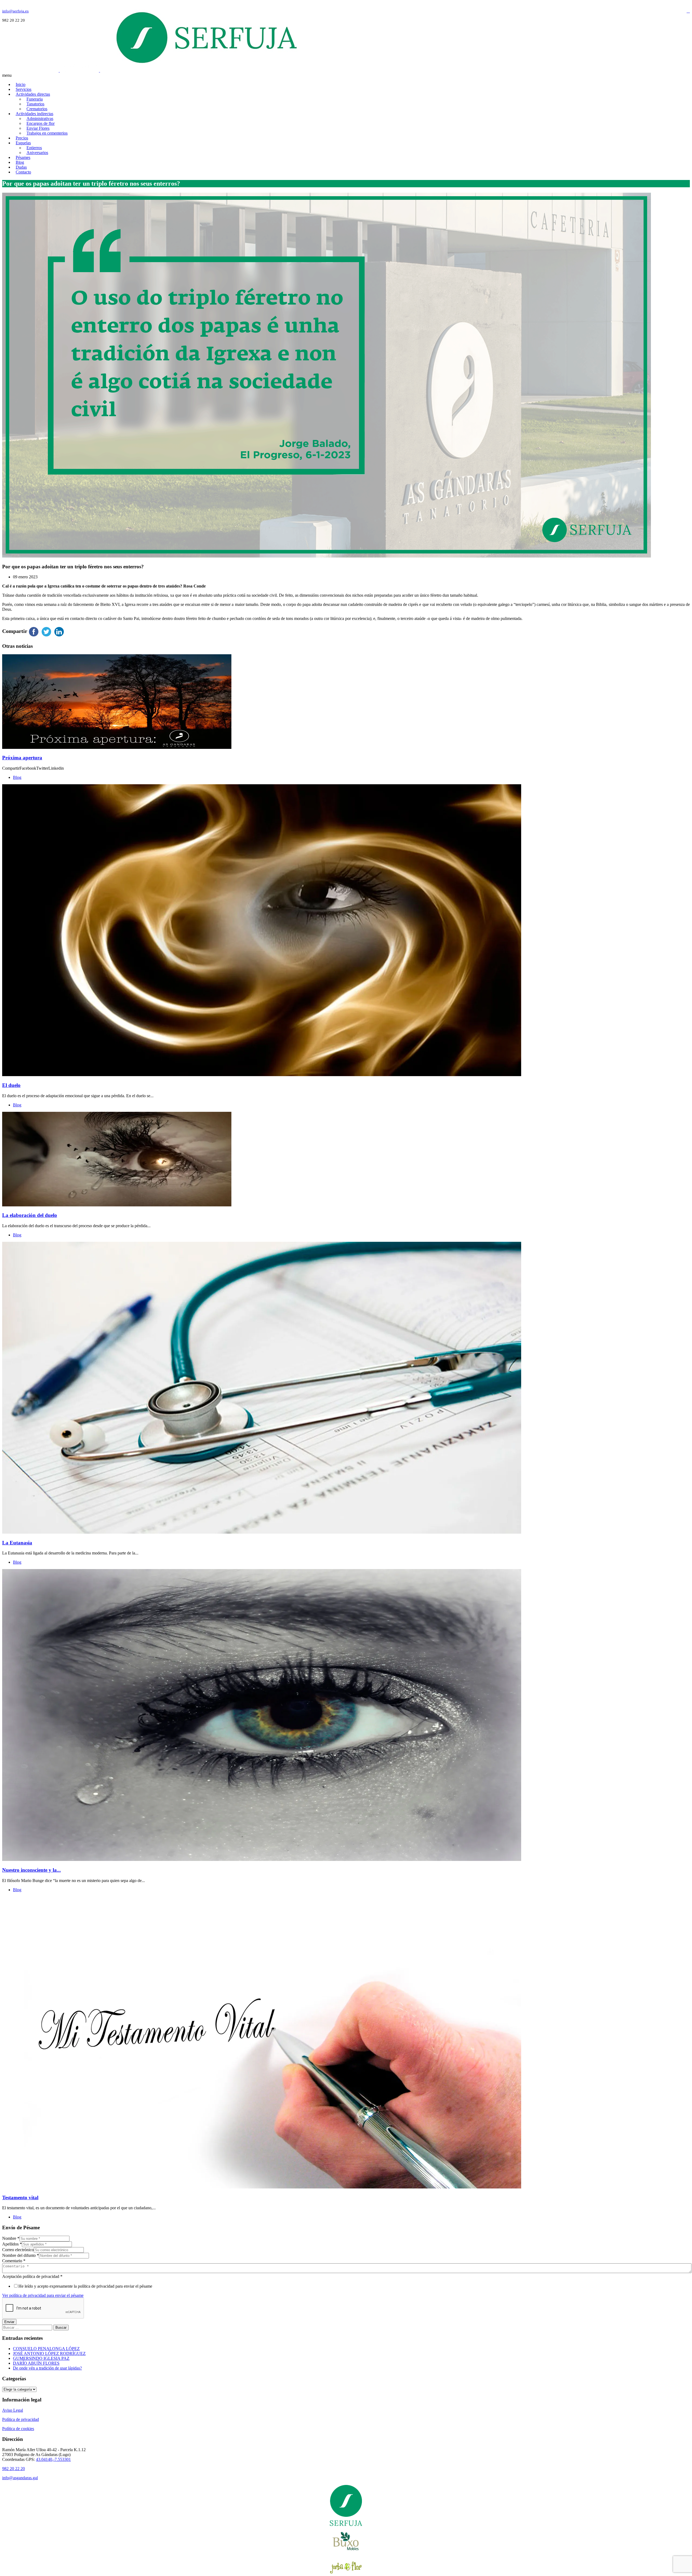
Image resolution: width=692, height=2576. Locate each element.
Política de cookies (18, 2429)
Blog (17, 777)
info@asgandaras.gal (20, 2478)
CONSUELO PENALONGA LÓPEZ (46, 2349)
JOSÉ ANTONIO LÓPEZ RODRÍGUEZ (49, 2353)
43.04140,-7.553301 (53, 2459)
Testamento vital (20, 2198)
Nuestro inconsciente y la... (31, 1870)
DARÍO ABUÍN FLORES (36, 2363)
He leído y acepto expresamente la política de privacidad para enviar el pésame (85, 2286)
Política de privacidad (21, 2419)
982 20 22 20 (14, 2469)
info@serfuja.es (15, 11)
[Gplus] (688, 11)
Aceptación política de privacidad (32, 2276)
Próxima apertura (22, 758)
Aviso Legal (13, 2410)
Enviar (9, 2322)
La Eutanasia (17, 1543)
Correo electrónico (18, 2250)
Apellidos (12, 2244)
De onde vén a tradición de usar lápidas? (47, 2368)
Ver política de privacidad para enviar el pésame (43, 2295)
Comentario (14, 2261)
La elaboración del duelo (30, 1215)
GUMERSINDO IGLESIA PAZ (41, 2358)
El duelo (11, 1085)
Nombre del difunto (21, 2255)
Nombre (11, 2238)
